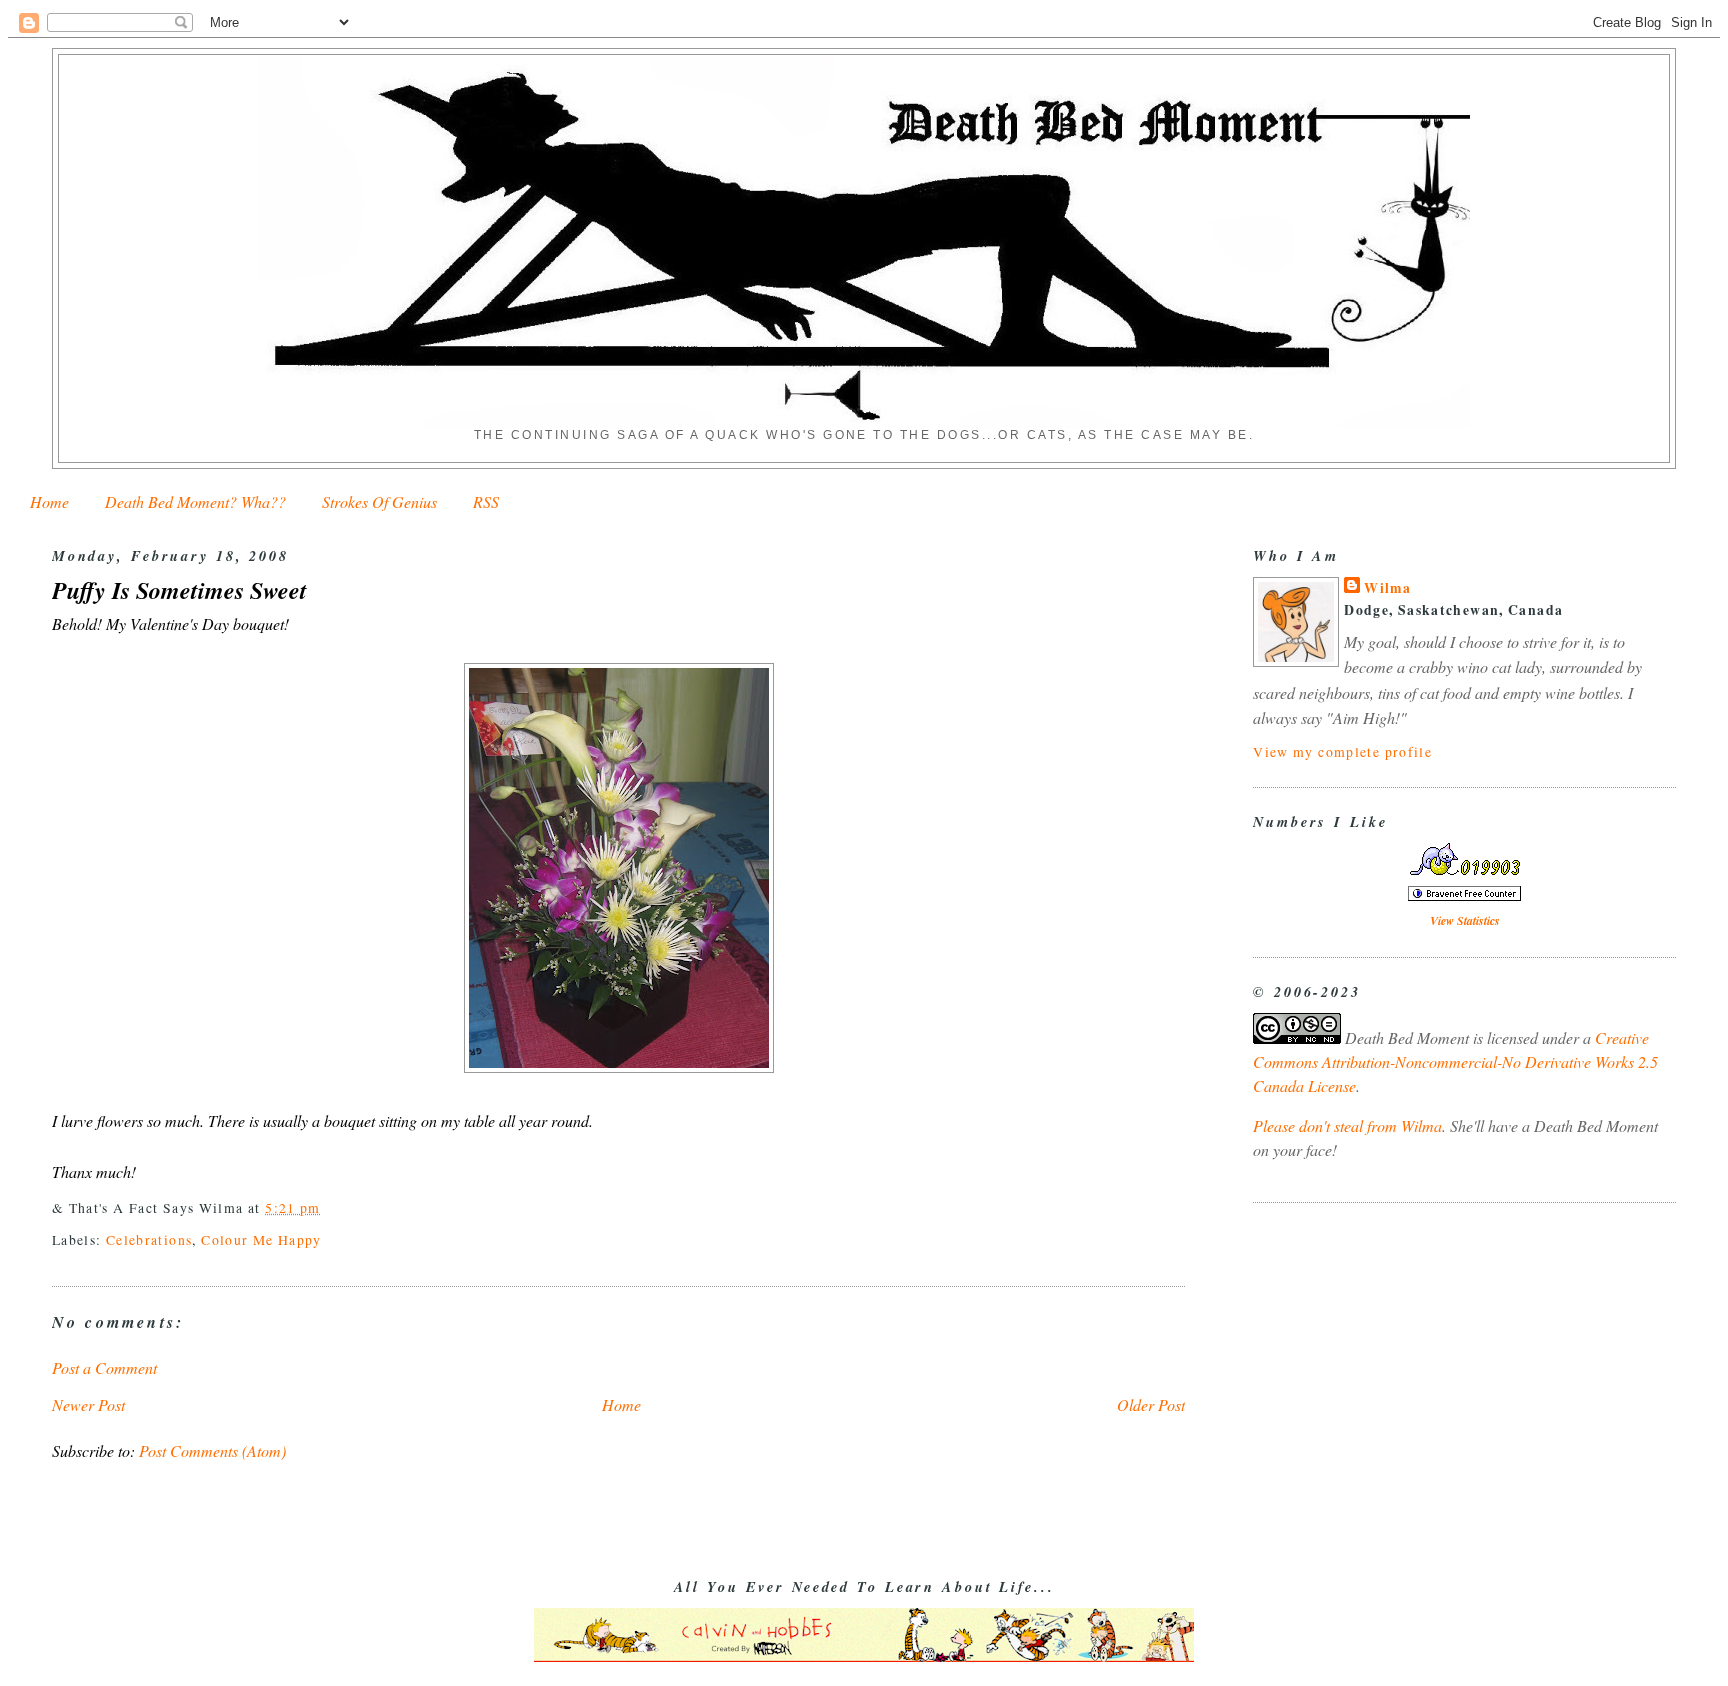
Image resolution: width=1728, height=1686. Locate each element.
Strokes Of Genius (379, 501)
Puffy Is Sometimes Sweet (179, 590)
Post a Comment (104, 1367)
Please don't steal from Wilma (1347, 1125)
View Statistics (1465, 920)
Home (49, 501)
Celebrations (149, 1239)
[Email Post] (328, 1207)
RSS (486, 501)
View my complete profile (1342, 751)
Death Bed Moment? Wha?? (195, 501)
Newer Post (88, 1404)
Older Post (1151, 1404)
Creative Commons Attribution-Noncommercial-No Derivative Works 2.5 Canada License (1455, 1061)
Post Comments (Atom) (212, 1450)
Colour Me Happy (261, 1239)
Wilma (1387, 588)
